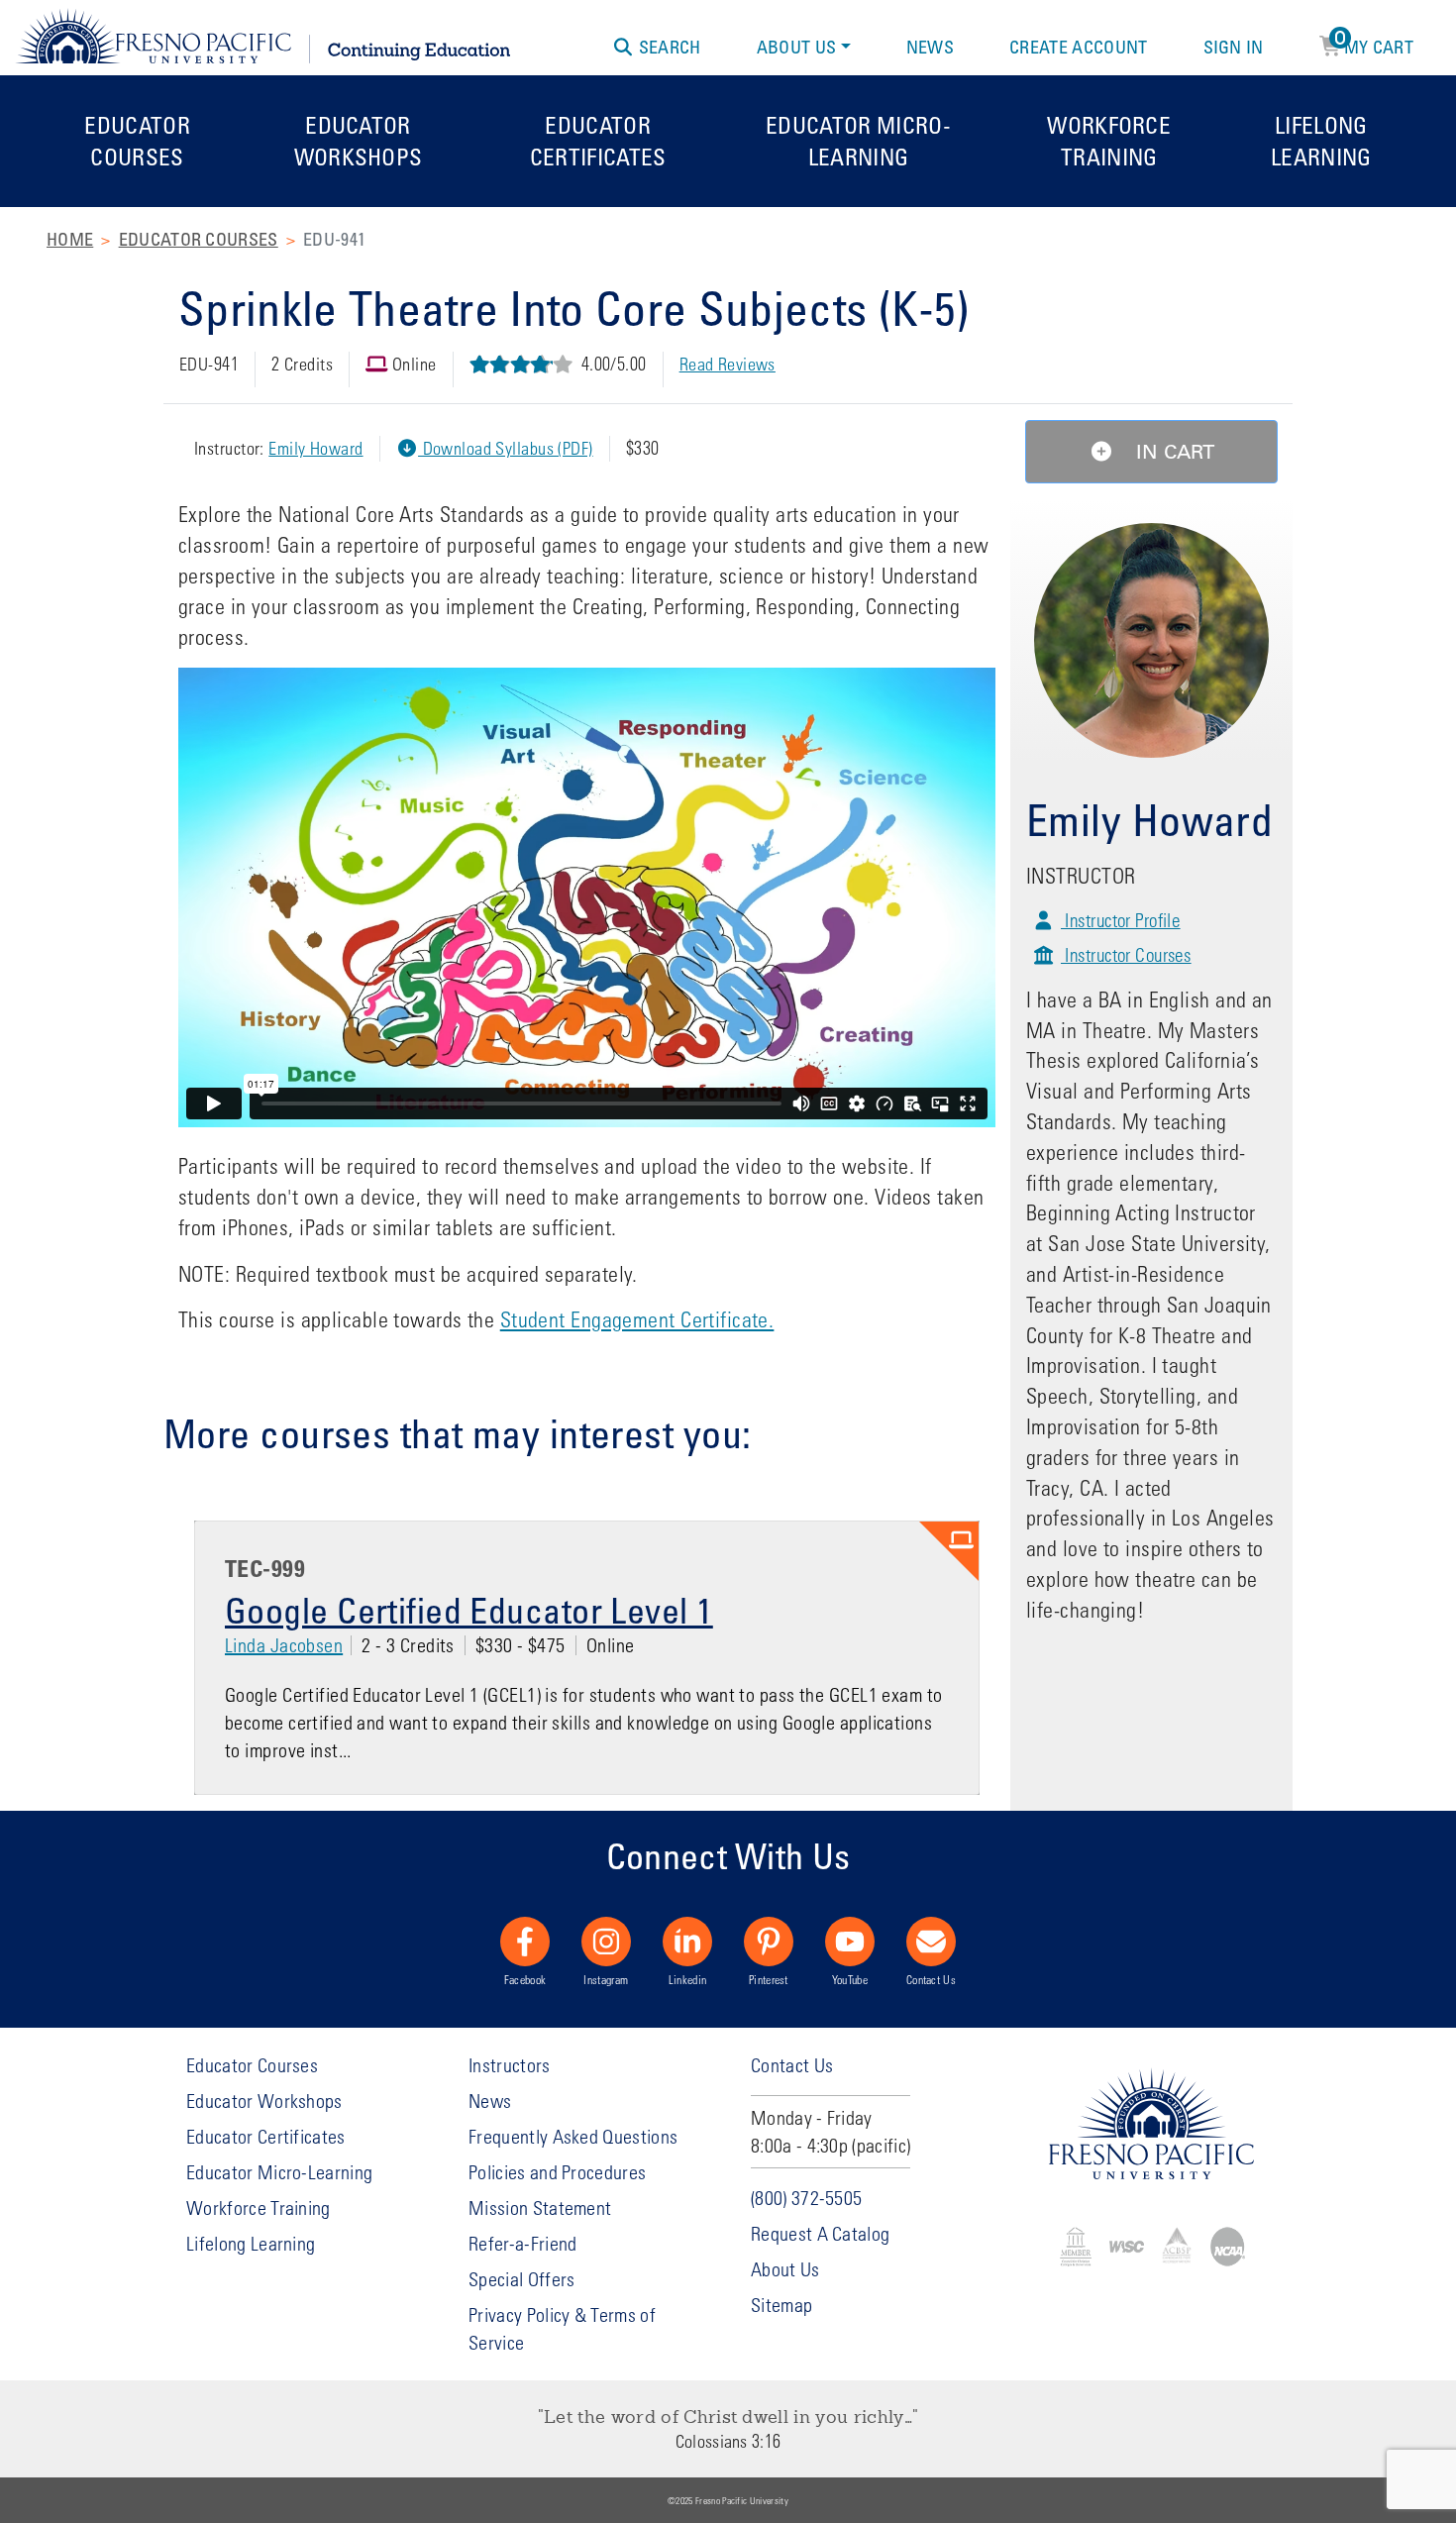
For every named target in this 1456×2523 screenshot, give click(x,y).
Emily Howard (315, 448)
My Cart (1374, 44)
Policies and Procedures (557, 2172)
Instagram (606, 1979)
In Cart (1172, 452)
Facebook (525, 1979)
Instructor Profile (1120, 920)
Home (70, 239)
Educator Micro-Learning (858, 140)
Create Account (1078, 47)
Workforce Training (1109, 140)
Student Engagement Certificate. (637, 1319)
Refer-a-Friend (522, 2243)
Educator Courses (137, 140)
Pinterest (769, 1979)
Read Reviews (728, 364)
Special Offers (521, 2279)
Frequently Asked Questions (573, 2136)
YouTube (850, 1979)
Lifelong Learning (1321, 140)
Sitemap (781, 2305)
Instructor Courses (1126, 954)
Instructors (510, 2065)
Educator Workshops (359, 140)
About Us (797, 47)
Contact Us (931, 1979)
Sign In (1234, 47)
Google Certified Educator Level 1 (469, 1610)
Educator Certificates (598, 140)
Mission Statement (540, 2208)
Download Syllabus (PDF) (506, 448)
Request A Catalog (820, 2233)
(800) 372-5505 (806, 2198)
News (930, 47)
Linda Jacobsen (284, 1645)
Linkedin (688, 1979)
